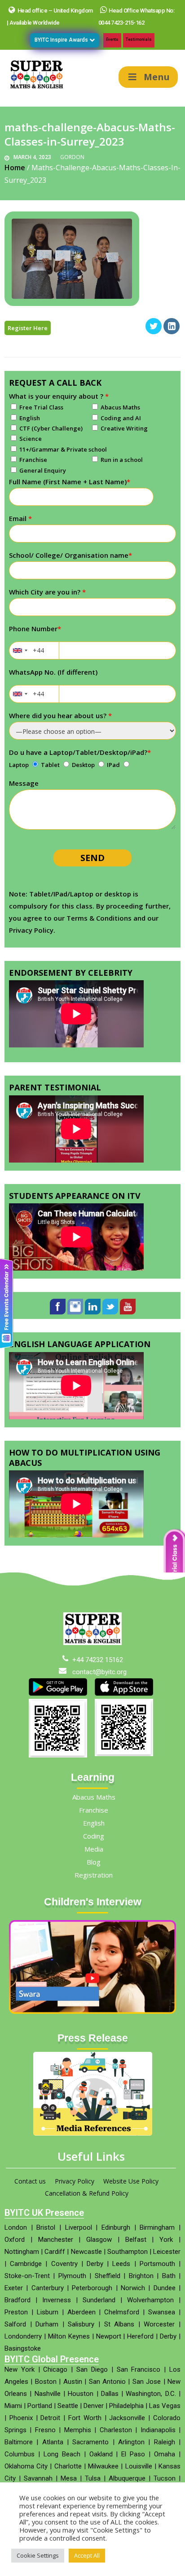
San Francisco (139, 2369)
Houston (81, 2394)
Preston (16, 2312)
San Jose (147, 2382)
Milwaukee (103, 2466)
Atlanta (53, 2442)
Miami (13, 2406)
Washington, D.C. (151, 2394)
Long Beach (62, 2454)
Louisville (139, 2466)
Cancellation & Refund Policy (87, 2193)
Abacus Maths (94, 1797)
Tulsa (93, 2478)
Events (112, 39)
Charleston (116, 2430)
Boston (46, 2382)
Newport (109, 2336)
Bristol (46, 2227)
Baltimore (19, 2442)
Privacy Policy (75, 2181)
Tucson (165, 2478)
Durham (47, 2324)
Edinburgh (116, 2227)
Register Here (28, 328)
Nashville (48, 2394)
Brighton (141, 2276)
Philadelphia (126, 2406)
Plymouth (72, 2276)
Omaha (165, 2454)
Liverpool (79, 2227)
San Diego (92, 2369)
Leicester (167, 2252)
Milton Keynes (69, 2336)
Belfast (136, 2240)
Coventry (64, 2264)
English (94, 1823)
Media (94, 1849)
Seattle (68, 2406)
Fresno (45, 2430)
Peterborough (92, 2288)
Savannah (38, 2478)
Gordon (72, 157)
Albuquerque (127, 2478)
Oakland (101, 2454)
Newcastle (86, 2252)
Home (15, 168)
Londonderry (23, 2336)
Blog (94, 1862)
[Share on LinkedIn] (172, 332)
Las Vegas (165, 2406)
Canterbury (48, 2288)
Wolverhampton (150, 2300)
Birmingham (157, 2227)
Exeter (14, 2288)
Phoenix (21, 2418)
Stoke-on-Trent (27, 2276)
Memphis (78, 2430)
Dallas (110, 2394)
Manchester (56, 2240)
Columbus (20, 2454)
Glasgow (99, 2240)
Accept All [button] (87, 2555)
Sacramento (90, 2442)
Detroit (50, 2418)
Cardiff (55, 2252)
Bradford (18, 2300)
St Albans (119, 2324)
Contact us (30, 2181)
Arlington (131, 2442)
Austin (73, 2382)
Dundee (165, 2288)
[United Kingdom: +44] (20, 650)
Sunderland (99, 2300)
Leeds (121, 2264)
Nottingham (22, 2252)
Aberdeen (81, 2312)
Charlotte (68, 2466)
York (166, 2240)
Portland (40, 2406)
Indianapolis (158, 2430)
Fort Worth (85, 2418)
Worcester (159, 2324)
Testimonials (139, 39)
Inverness (57, 2300)
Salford (15, 2324)
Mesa (69, 2478)
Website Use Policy (131, 2181)
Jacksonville (127, 2418)
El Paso (133, 2454)
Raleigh (165, 2442)
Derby (95, 2264)
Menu (157, 77)
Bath (169, 2276)
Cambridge (26, 2264)
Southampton (128, 2252)
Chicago (55, 2369)
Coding (94, 1836)
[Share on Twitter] (154, 332)
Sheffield (108, 2276)
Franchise (94, 1810)
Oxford (15, 2240)
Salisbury (81, 2324)
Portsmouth (157, 2264)
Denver (94, 2406)
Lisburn (48, 2312)
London (16, 2227)
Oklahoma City (26, 2466)
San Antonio (107, 2382)
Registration (94, 1875)
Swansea (162, 2312)
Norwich (133, 2288)
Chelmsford (122, 2312)
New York (20, 2369)
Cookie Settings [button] (38, 2555)
